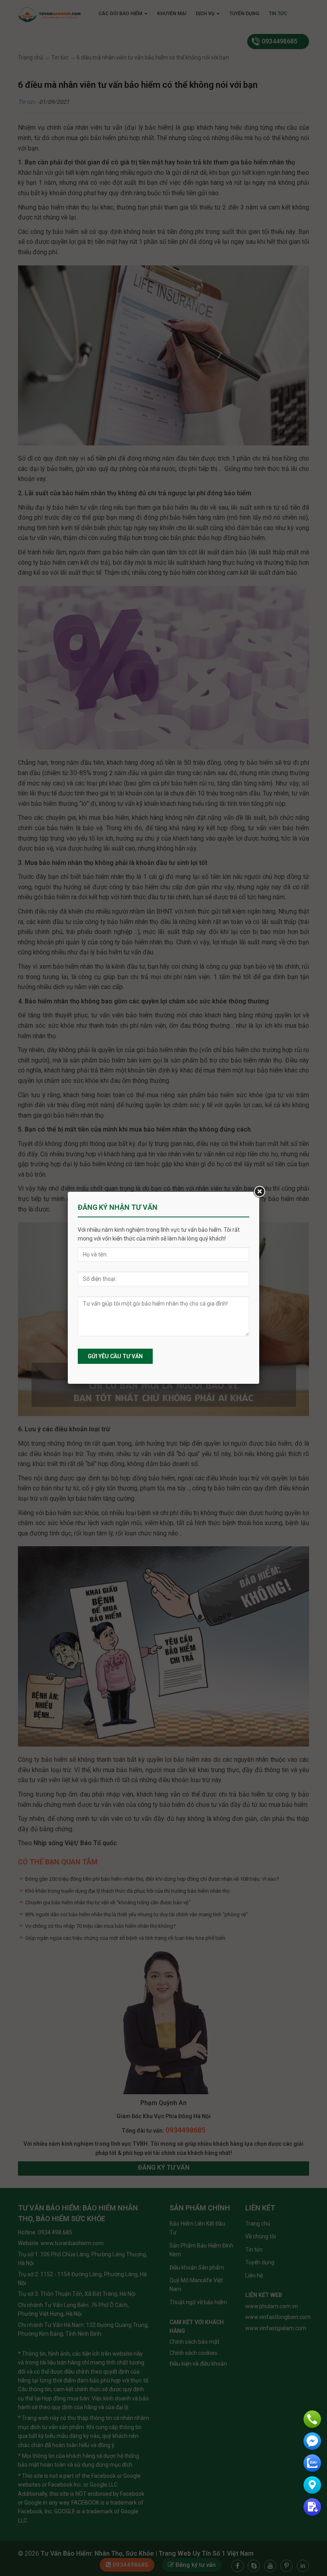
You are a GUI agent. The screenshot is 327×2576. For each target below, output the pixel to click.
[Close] (259, 1192)
